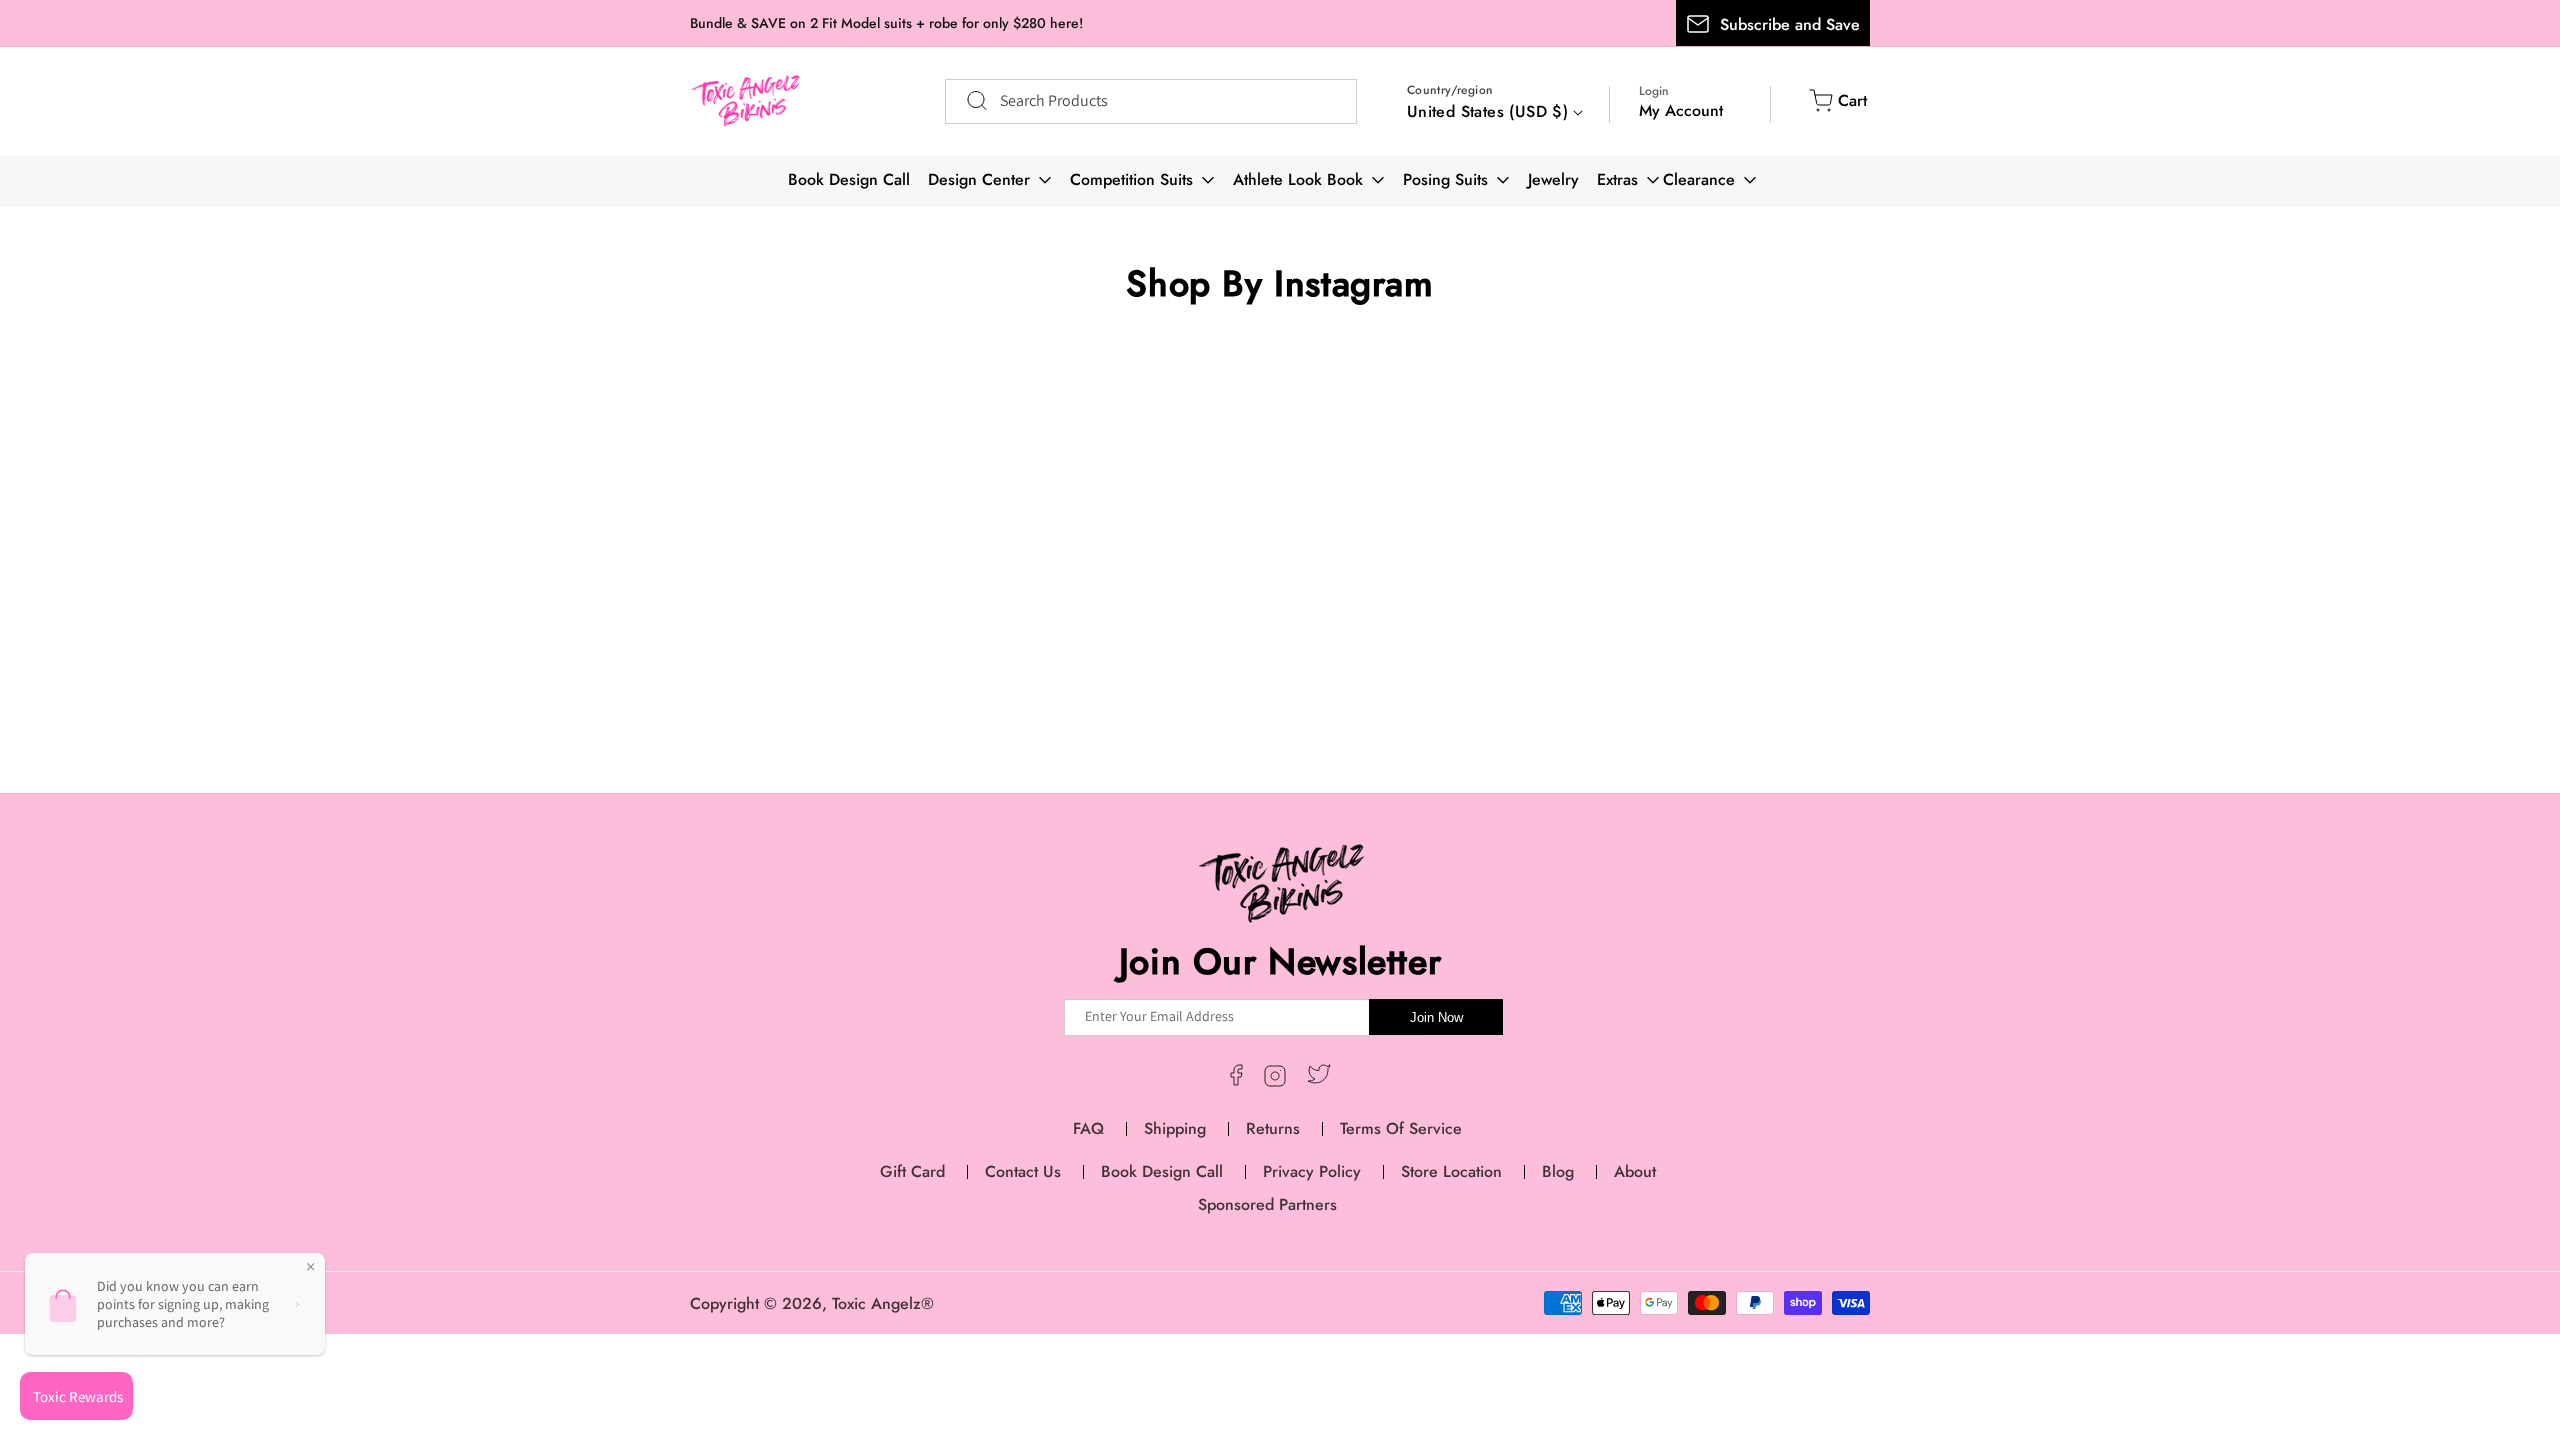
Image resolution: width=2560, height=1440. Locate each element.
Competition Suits (1131, 179)
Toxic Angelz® (883, 1303)
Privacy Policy (1312, 1171)
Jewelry (1553, 179)
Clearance (1699, 179)
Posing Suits (1445, 179)
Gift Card (912, 1171)
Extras (1617, 179)
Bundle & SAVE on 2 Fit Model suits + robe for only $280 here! (886, 23)
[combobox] (1151, 101)
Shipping (1175, 1128)
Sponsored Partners (1267, 1204)
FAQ (1088, 1128)
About (1635, 1171)
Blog (1558, 1171)
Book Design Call (849, 179)
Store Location (1451, 1171)
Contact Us (1023, 1171)
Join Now (1436, 1017)
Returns (1273, 1128)
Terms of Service (1401, 1128)
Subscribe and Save (1790, 24)
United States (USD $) (1487, 111)
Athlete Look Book (1298, 179)
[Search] (967, 101)
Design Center (979, 179)
